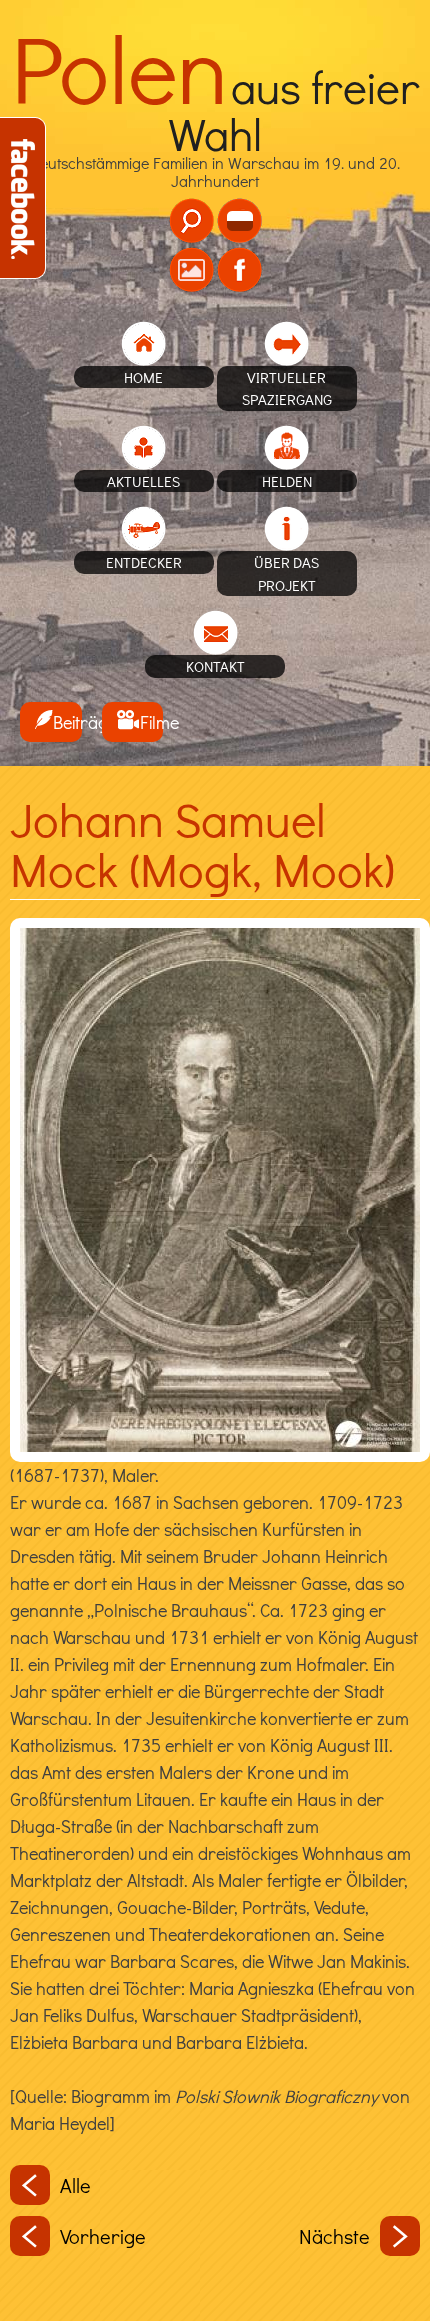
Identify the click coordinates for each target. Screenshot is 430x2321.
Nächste (334, 2236)
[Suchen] (191, 220)
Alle (75, 2185)
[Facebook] (239, 269)
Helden (287, 481)
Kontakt (215, 666)
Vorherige (103, 2236)
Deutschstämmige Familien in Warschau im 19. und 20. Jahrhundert (215, 139)
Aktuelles (143, 481)
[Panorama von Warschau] (191, 269)
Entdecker (144, 562)
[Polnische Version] (239, 220)
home (143, 377)
